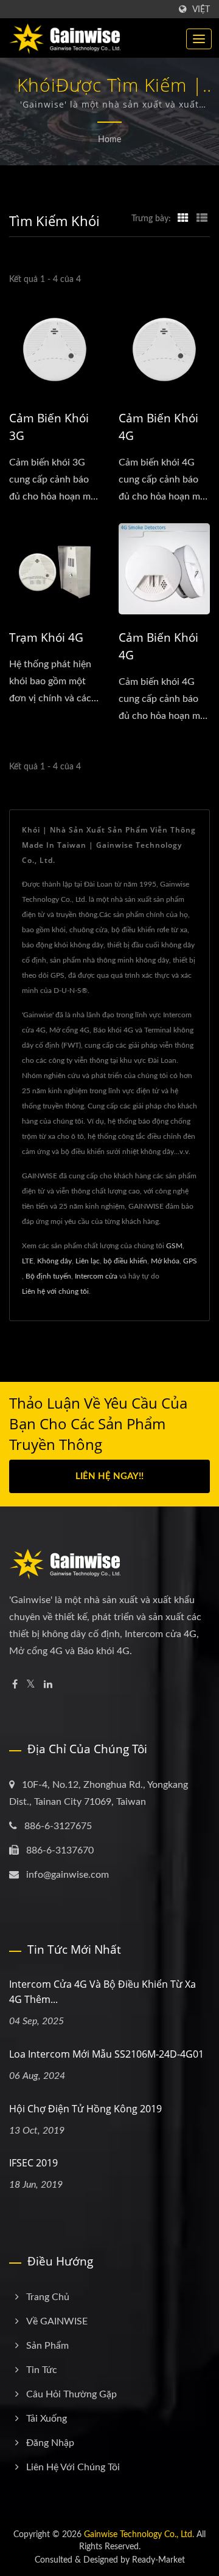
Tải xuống (47, 2419)
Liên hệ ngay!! (109, 1476)
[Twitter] (31, 1685)
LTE (28, 1261)
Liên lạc (88, 1261)
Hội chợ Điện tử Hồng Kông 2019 (85, 2109)
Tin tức (42, 2370)
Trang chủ (48, 2297)
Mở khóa (165, 1261)
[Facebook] (15, 1685)
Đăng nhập (50, 2443)
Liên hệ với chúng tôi (55, 1291)
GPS (190, 1261)
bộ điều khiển (125, 1261)
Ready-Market (158, 2560)
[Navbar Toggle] (199, 39)
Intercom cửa (96, 1276)
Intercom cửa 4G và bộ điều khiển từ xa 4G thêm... (103, 1992)
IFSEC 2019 (33, 2163)
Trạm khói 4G (46, 637)
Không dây (54, 1261)
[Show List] (202, 219)
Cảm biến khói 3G (49, 427)
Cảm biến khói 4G (158, 427)
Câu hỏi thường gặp (71, 2394)
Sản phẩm (47, 2346)
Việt (201, 9)
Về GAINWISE (57, 2321)
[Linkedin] (48, 1685)
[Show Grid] (183, 219)
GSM (174, 1246)
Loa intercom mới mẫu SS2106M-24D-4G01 (106, 2054)
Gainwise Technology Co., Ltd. (139, 2535)
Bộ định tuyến (48, 1276)
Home (109, 140)
